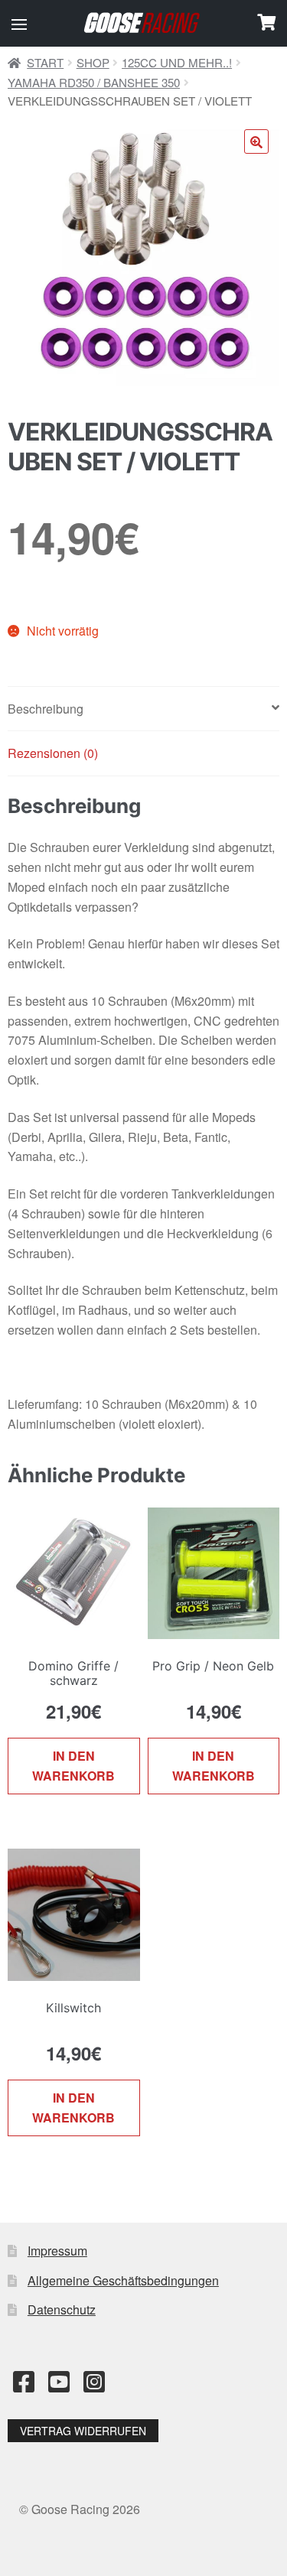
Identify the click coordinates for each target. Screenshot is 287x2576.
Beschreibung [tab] (46, 709)
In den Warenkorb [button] (73, 1766)
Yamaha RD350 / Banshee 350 (94, 82)
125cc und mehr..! (177, 62)
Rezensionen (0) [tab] (53, 753)
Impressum (57, 2251)
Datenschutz (62, 2309)
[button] (19, 24)
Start (45, 62)
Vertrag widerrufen (83, 2431)
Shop (93, 62)
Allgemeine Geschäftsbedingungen (123, 2280)
